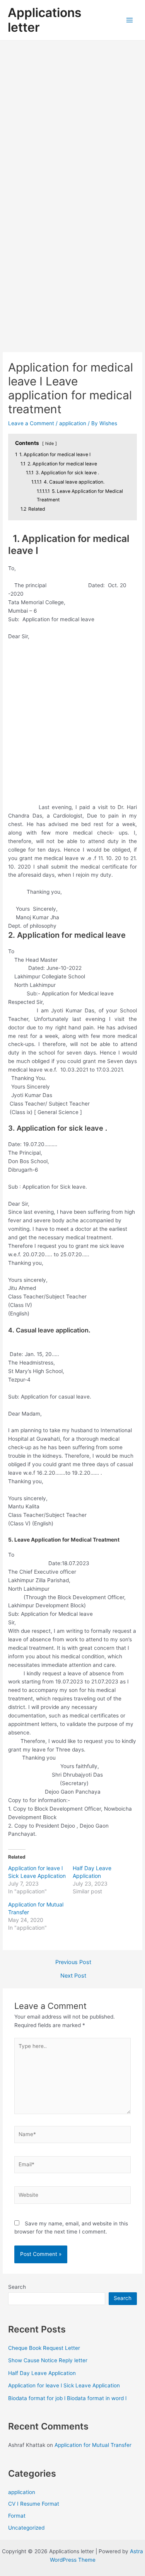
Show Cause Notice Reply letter (48, 2360)
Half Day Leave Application (42, 2373)
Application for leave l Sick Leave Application (64, 2385)
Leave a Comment (31, 423)
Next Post (73, 1976)
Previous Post (73, 1962)
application (73, 423)
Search (17, 2287)
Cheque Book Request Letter (44, 2348)
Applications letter (45, 20)
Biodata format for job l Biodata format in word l (67, 2398)
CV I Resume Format (34, 2504)
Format (17, 2516)
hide (49, 443)
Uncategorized (26, 2528)
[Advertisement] (72, 117)
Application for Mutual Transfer (93, 2445)
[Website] (73, 2196)
